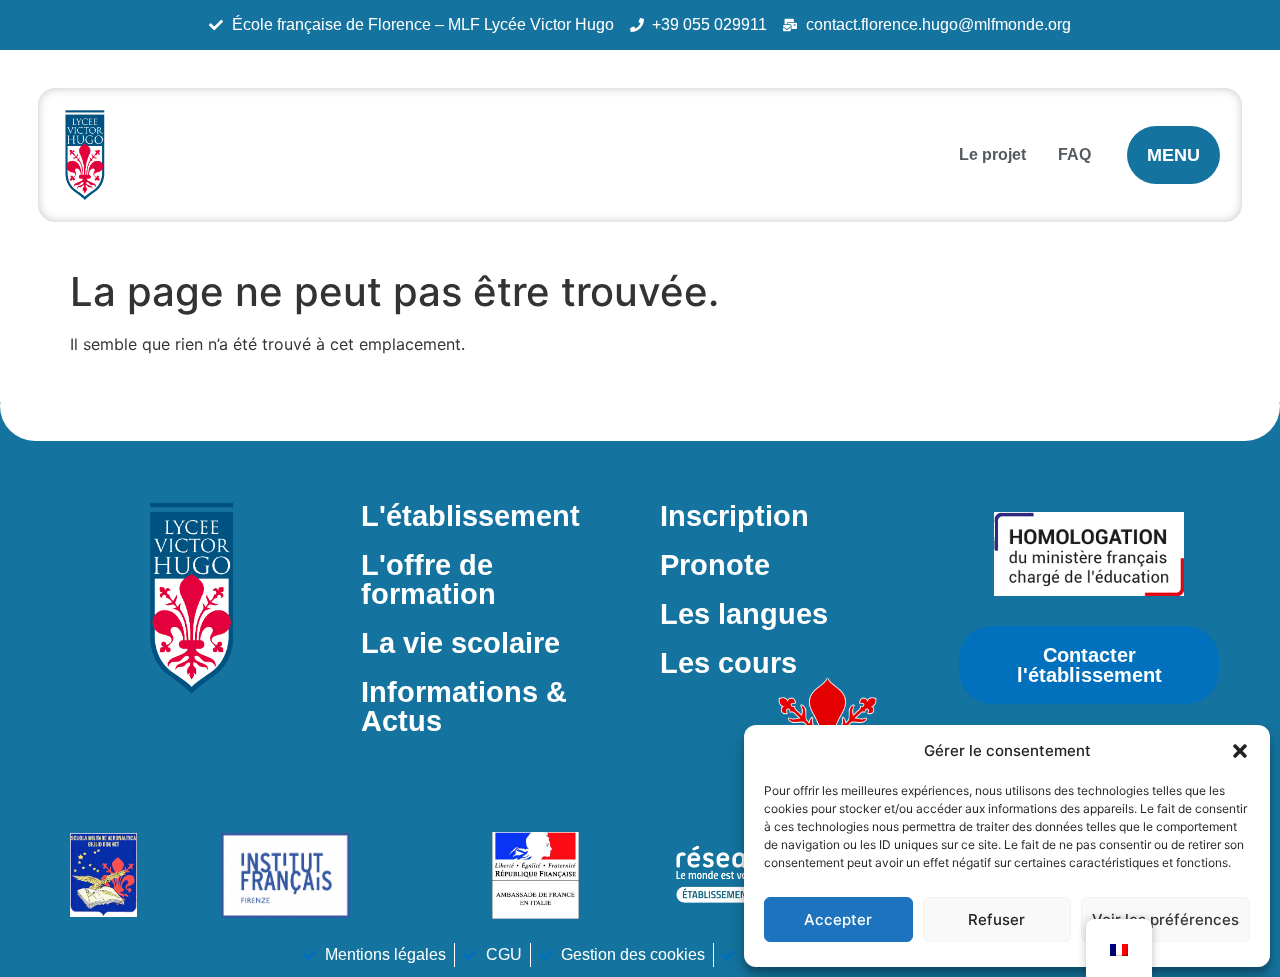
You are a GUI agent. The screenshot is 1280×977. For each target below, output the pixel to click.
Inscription (734, 516)
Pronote (715, 565)
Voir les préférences (1165, 919)
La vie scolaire (460, 643)
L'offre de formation (428, 579)
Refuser (996, 919)
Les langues (744, 614)
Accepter (838, 919)
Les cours (728, 663)
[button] (1240, 751)
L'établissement (470, 516)
